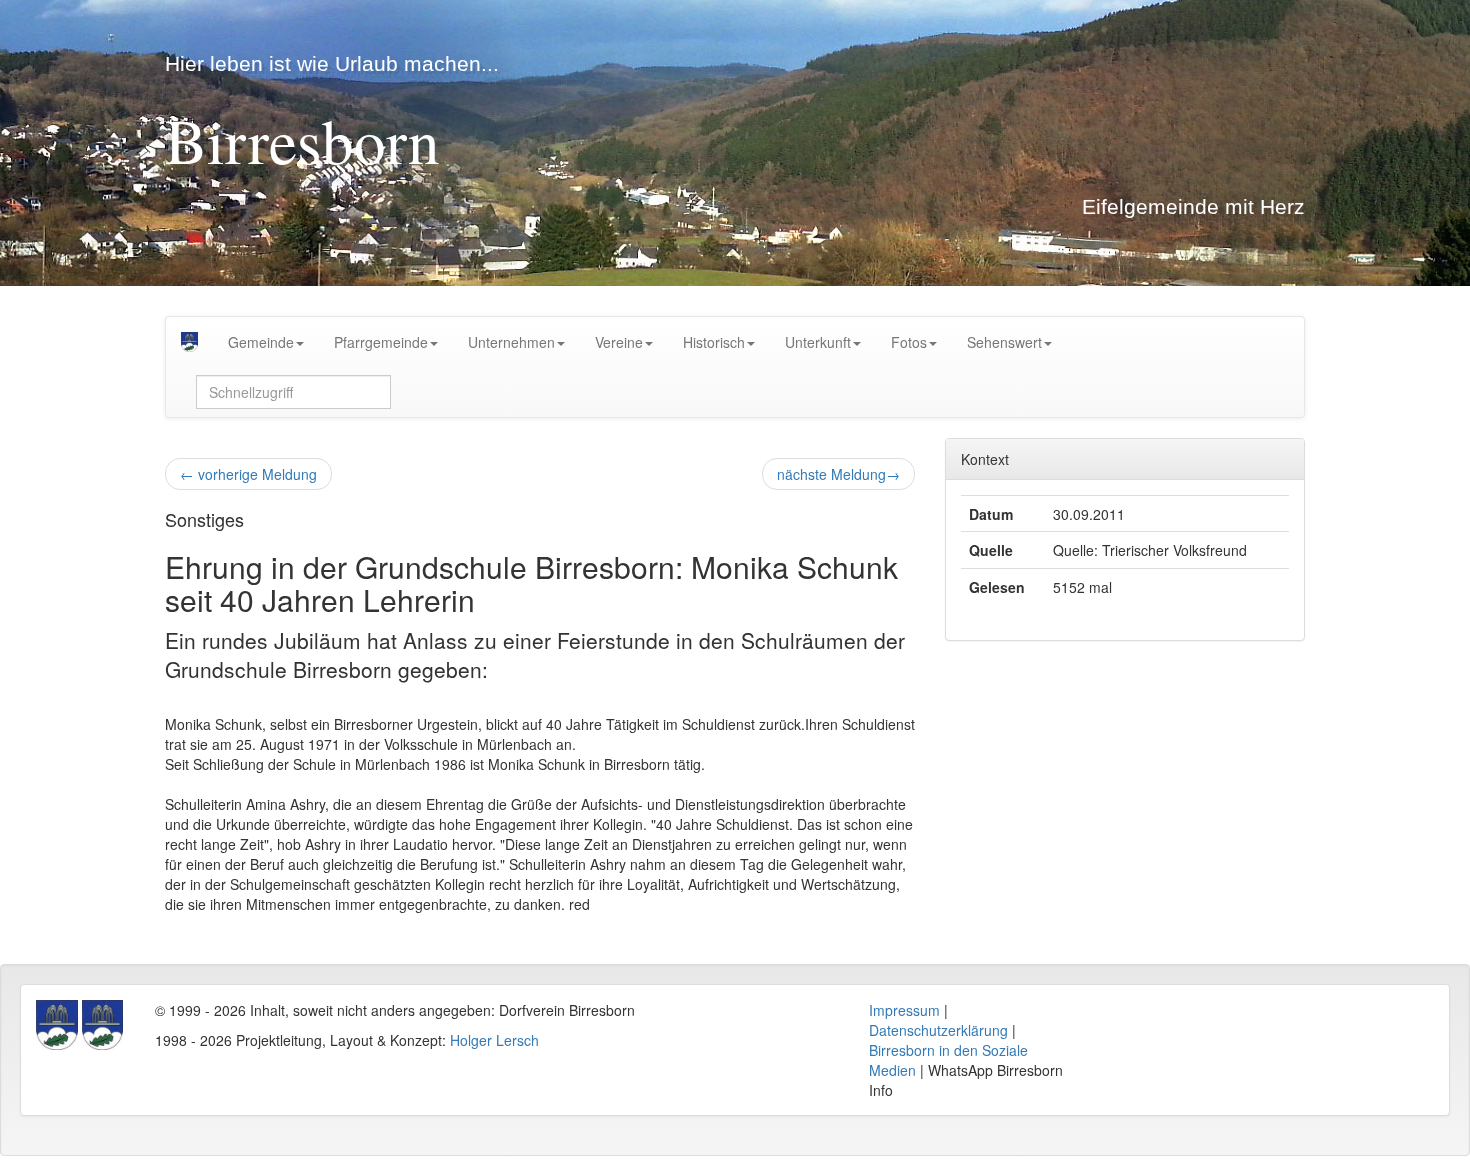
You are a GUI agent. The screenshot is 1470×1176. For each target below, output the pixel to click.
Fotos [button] (909, 342)
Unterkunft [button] (818, 342)
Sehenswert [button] (1004, 342)
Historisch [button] (714, 342)
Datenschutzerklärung (938, 1030)
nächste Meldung (838, 474)
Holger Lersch (494, 1040)
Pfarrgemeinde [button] (381, 342)
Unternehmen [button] (511, 342)
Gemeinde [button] (261, 342)
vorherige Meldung (248, 474)
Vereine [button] (619, 342)
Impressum (904, 1010)
